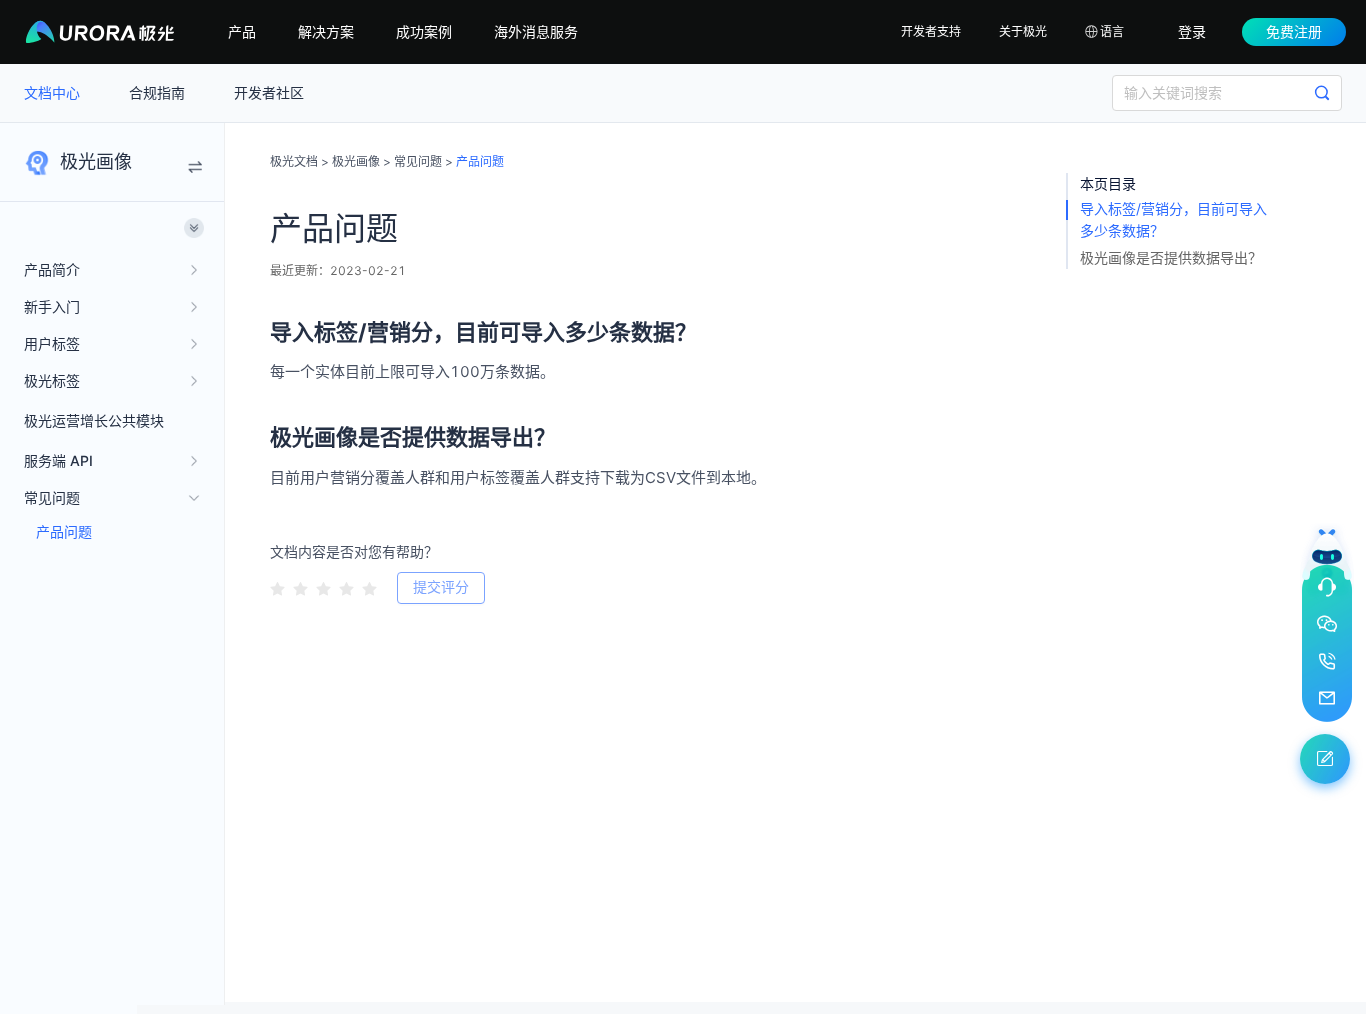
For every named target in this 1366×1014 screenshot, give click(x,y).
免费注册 (1294, 31)
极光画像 (356, 161)
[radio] (277, 588)
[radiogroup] (323, 587)
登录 (1192, 31)
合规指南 (159, 92)
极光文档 (294, 161)
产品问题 (64, 531)
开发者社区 (269, 92)
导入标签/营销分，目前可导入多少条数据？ (1173, 219)
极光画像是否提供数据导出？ (1171, 257)
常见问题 (418, 161)
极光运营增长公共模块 (94, 420)
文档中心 (54, 92)
